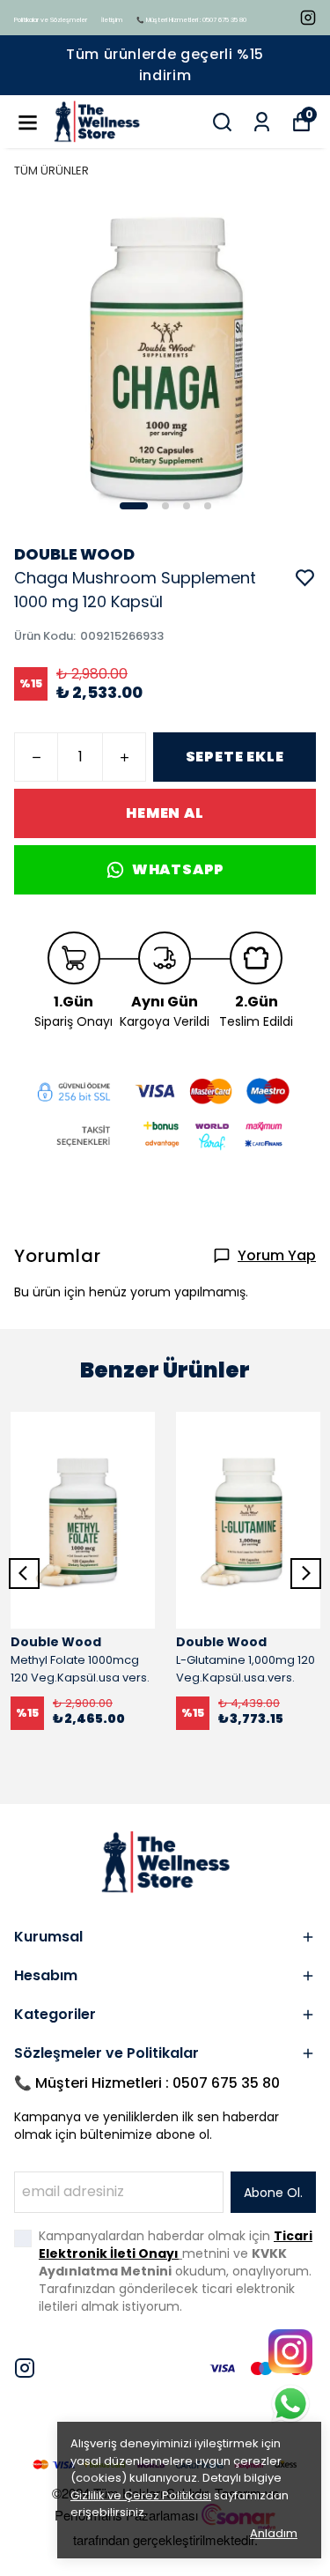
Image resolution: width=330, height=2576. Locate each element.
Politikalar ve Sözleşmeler (51, 20)
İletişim (112, 20)
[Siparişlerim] (262, 122)
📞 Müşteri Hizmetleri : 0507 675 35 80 (191, 20)
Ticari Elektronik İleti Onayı (176, 2245)
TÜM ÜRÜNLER (51, 171)
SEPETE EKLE (235, 757)
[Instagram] (25, 2368)
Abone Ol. (273, 2193)
